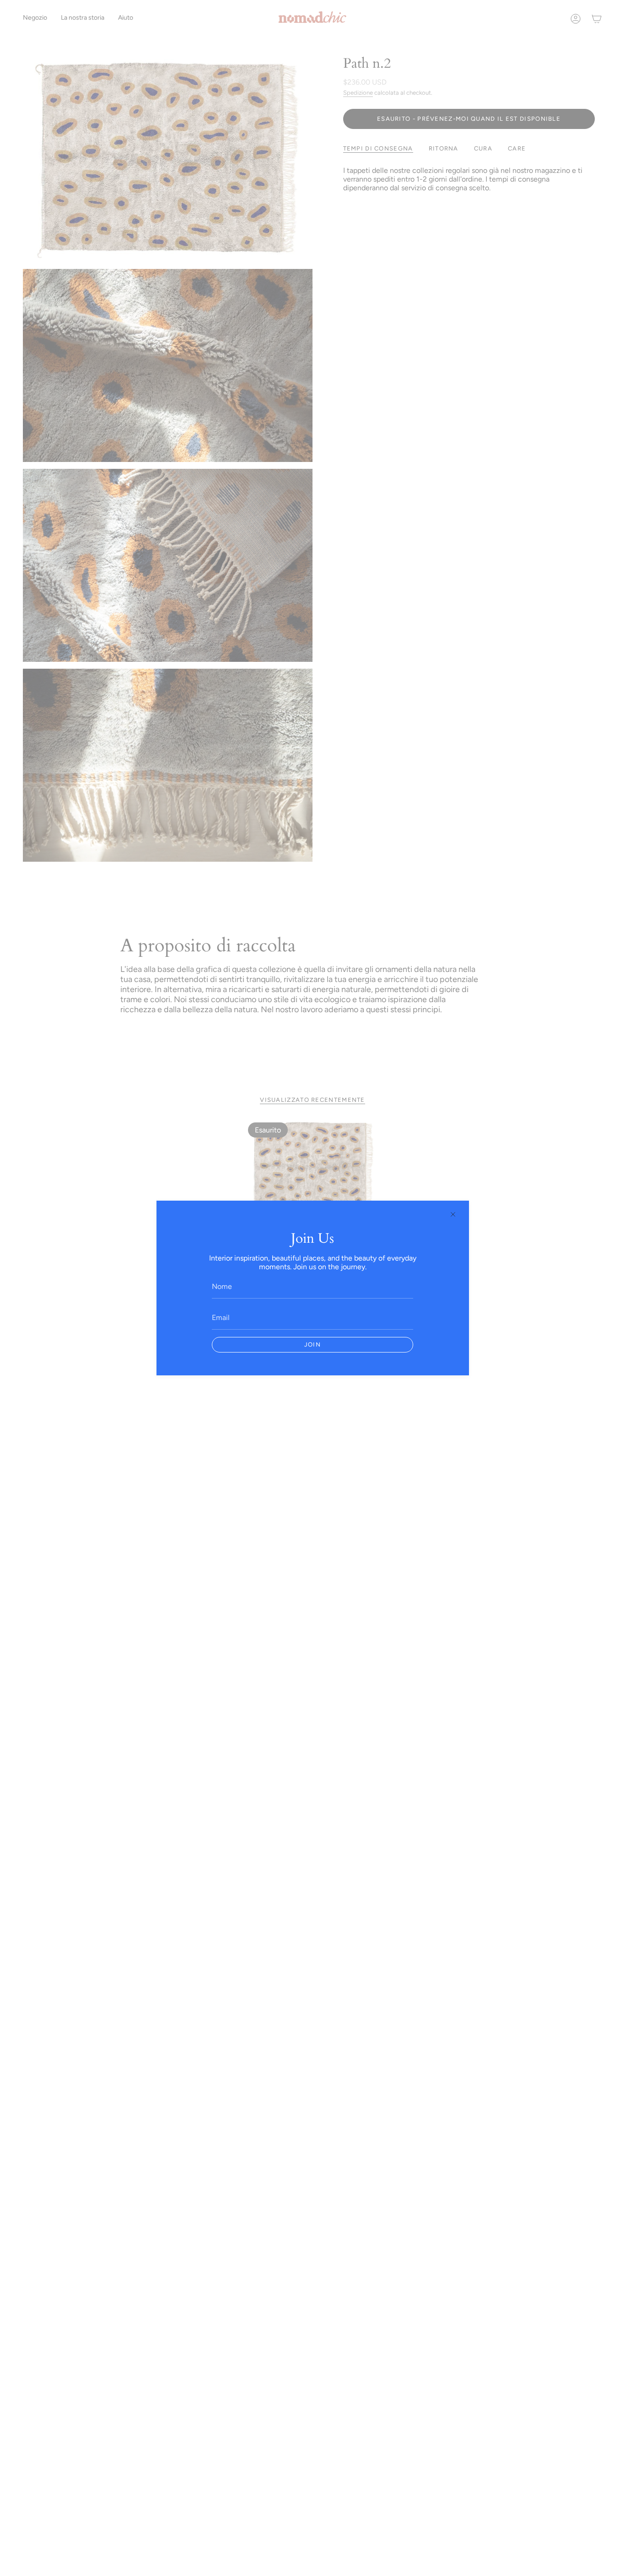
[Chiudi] (453, 1214)
